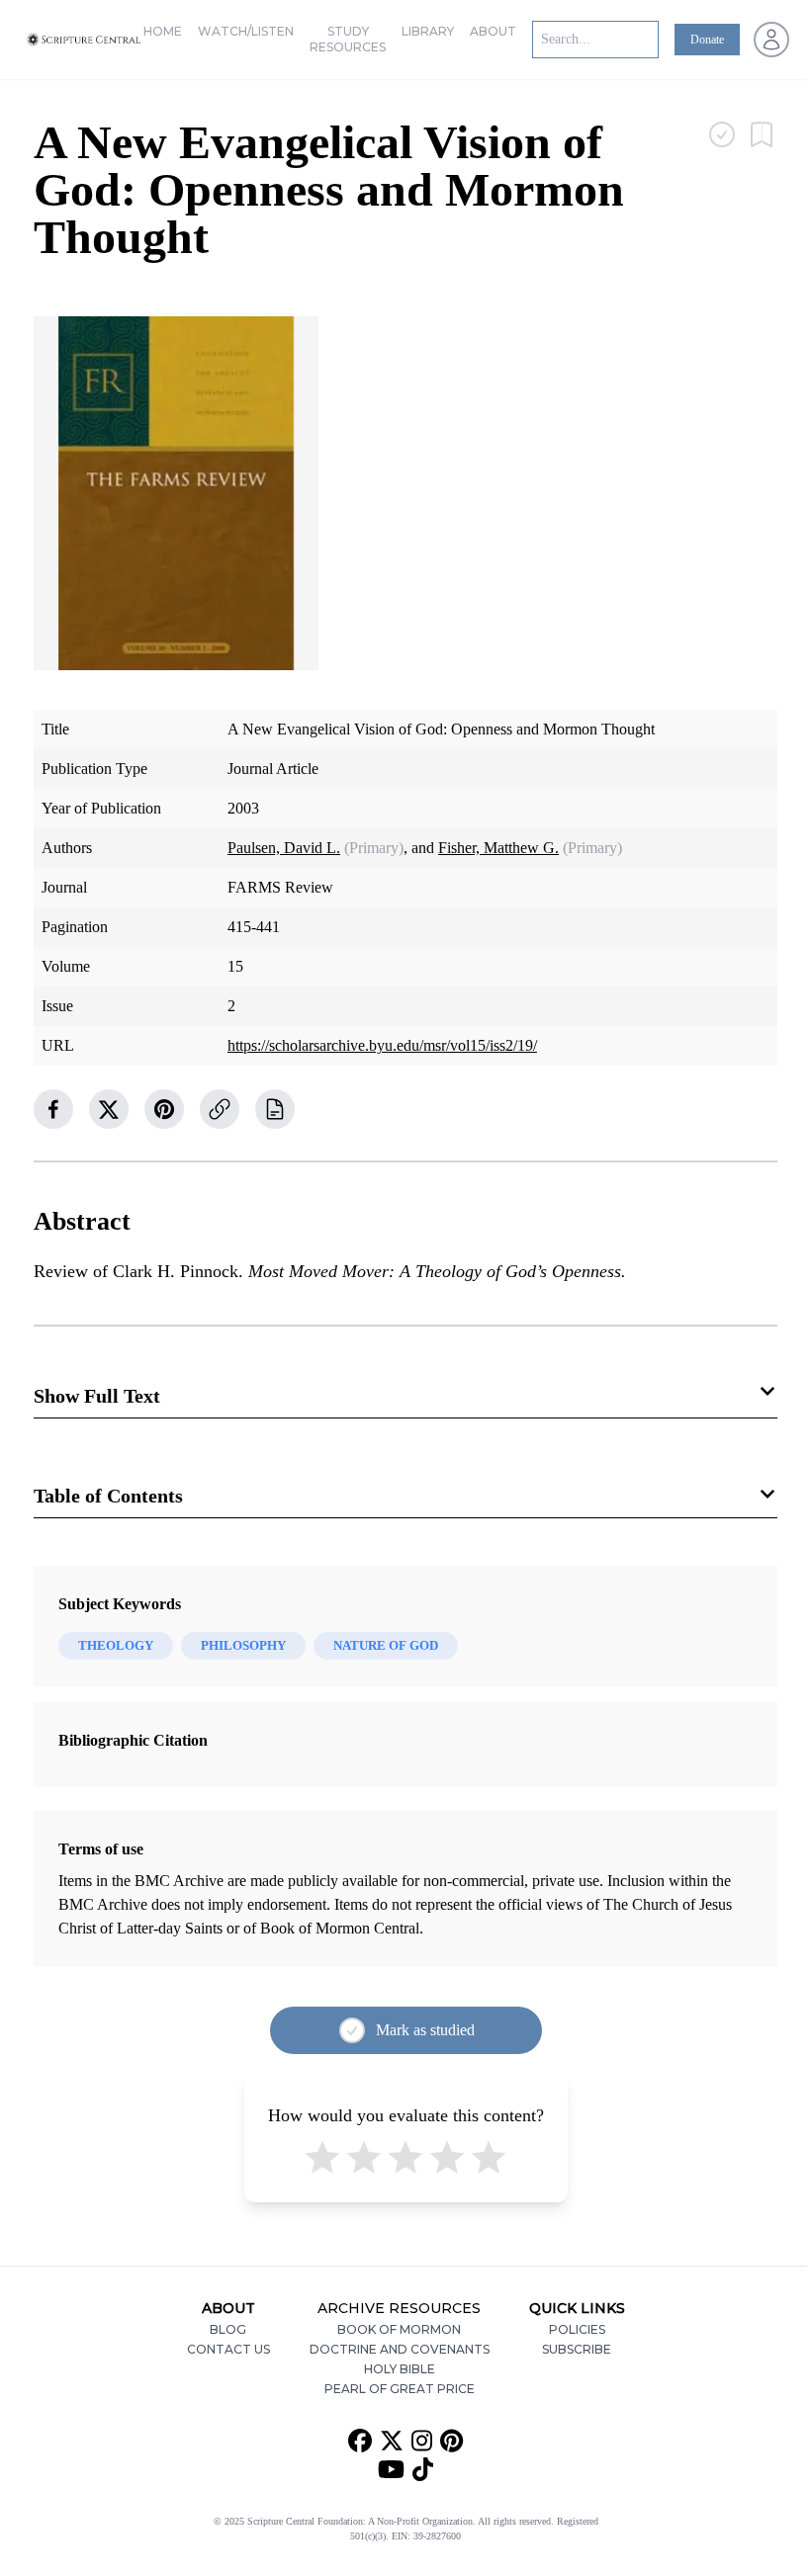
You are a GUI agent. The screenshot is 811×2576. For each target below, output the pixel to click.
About (493, 31)
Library (428, 31)
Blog (228, 2329)
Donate (707, 40)
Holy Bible (400, 2369)
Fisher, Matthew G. (498, 848)
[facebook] (53, 1109)
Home (163, 31)
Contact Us (228, 2349)
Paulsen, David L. (284, 848)
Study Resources (348, 39)
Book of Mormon (399, 2329)
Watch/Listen (246, 31)
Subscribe (577, 2349)
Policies (577, 2329)
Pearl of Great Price (400, 2389)
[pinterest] (164, 1109)
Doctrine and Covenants (400, 2349)
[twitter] (109, 1109)
